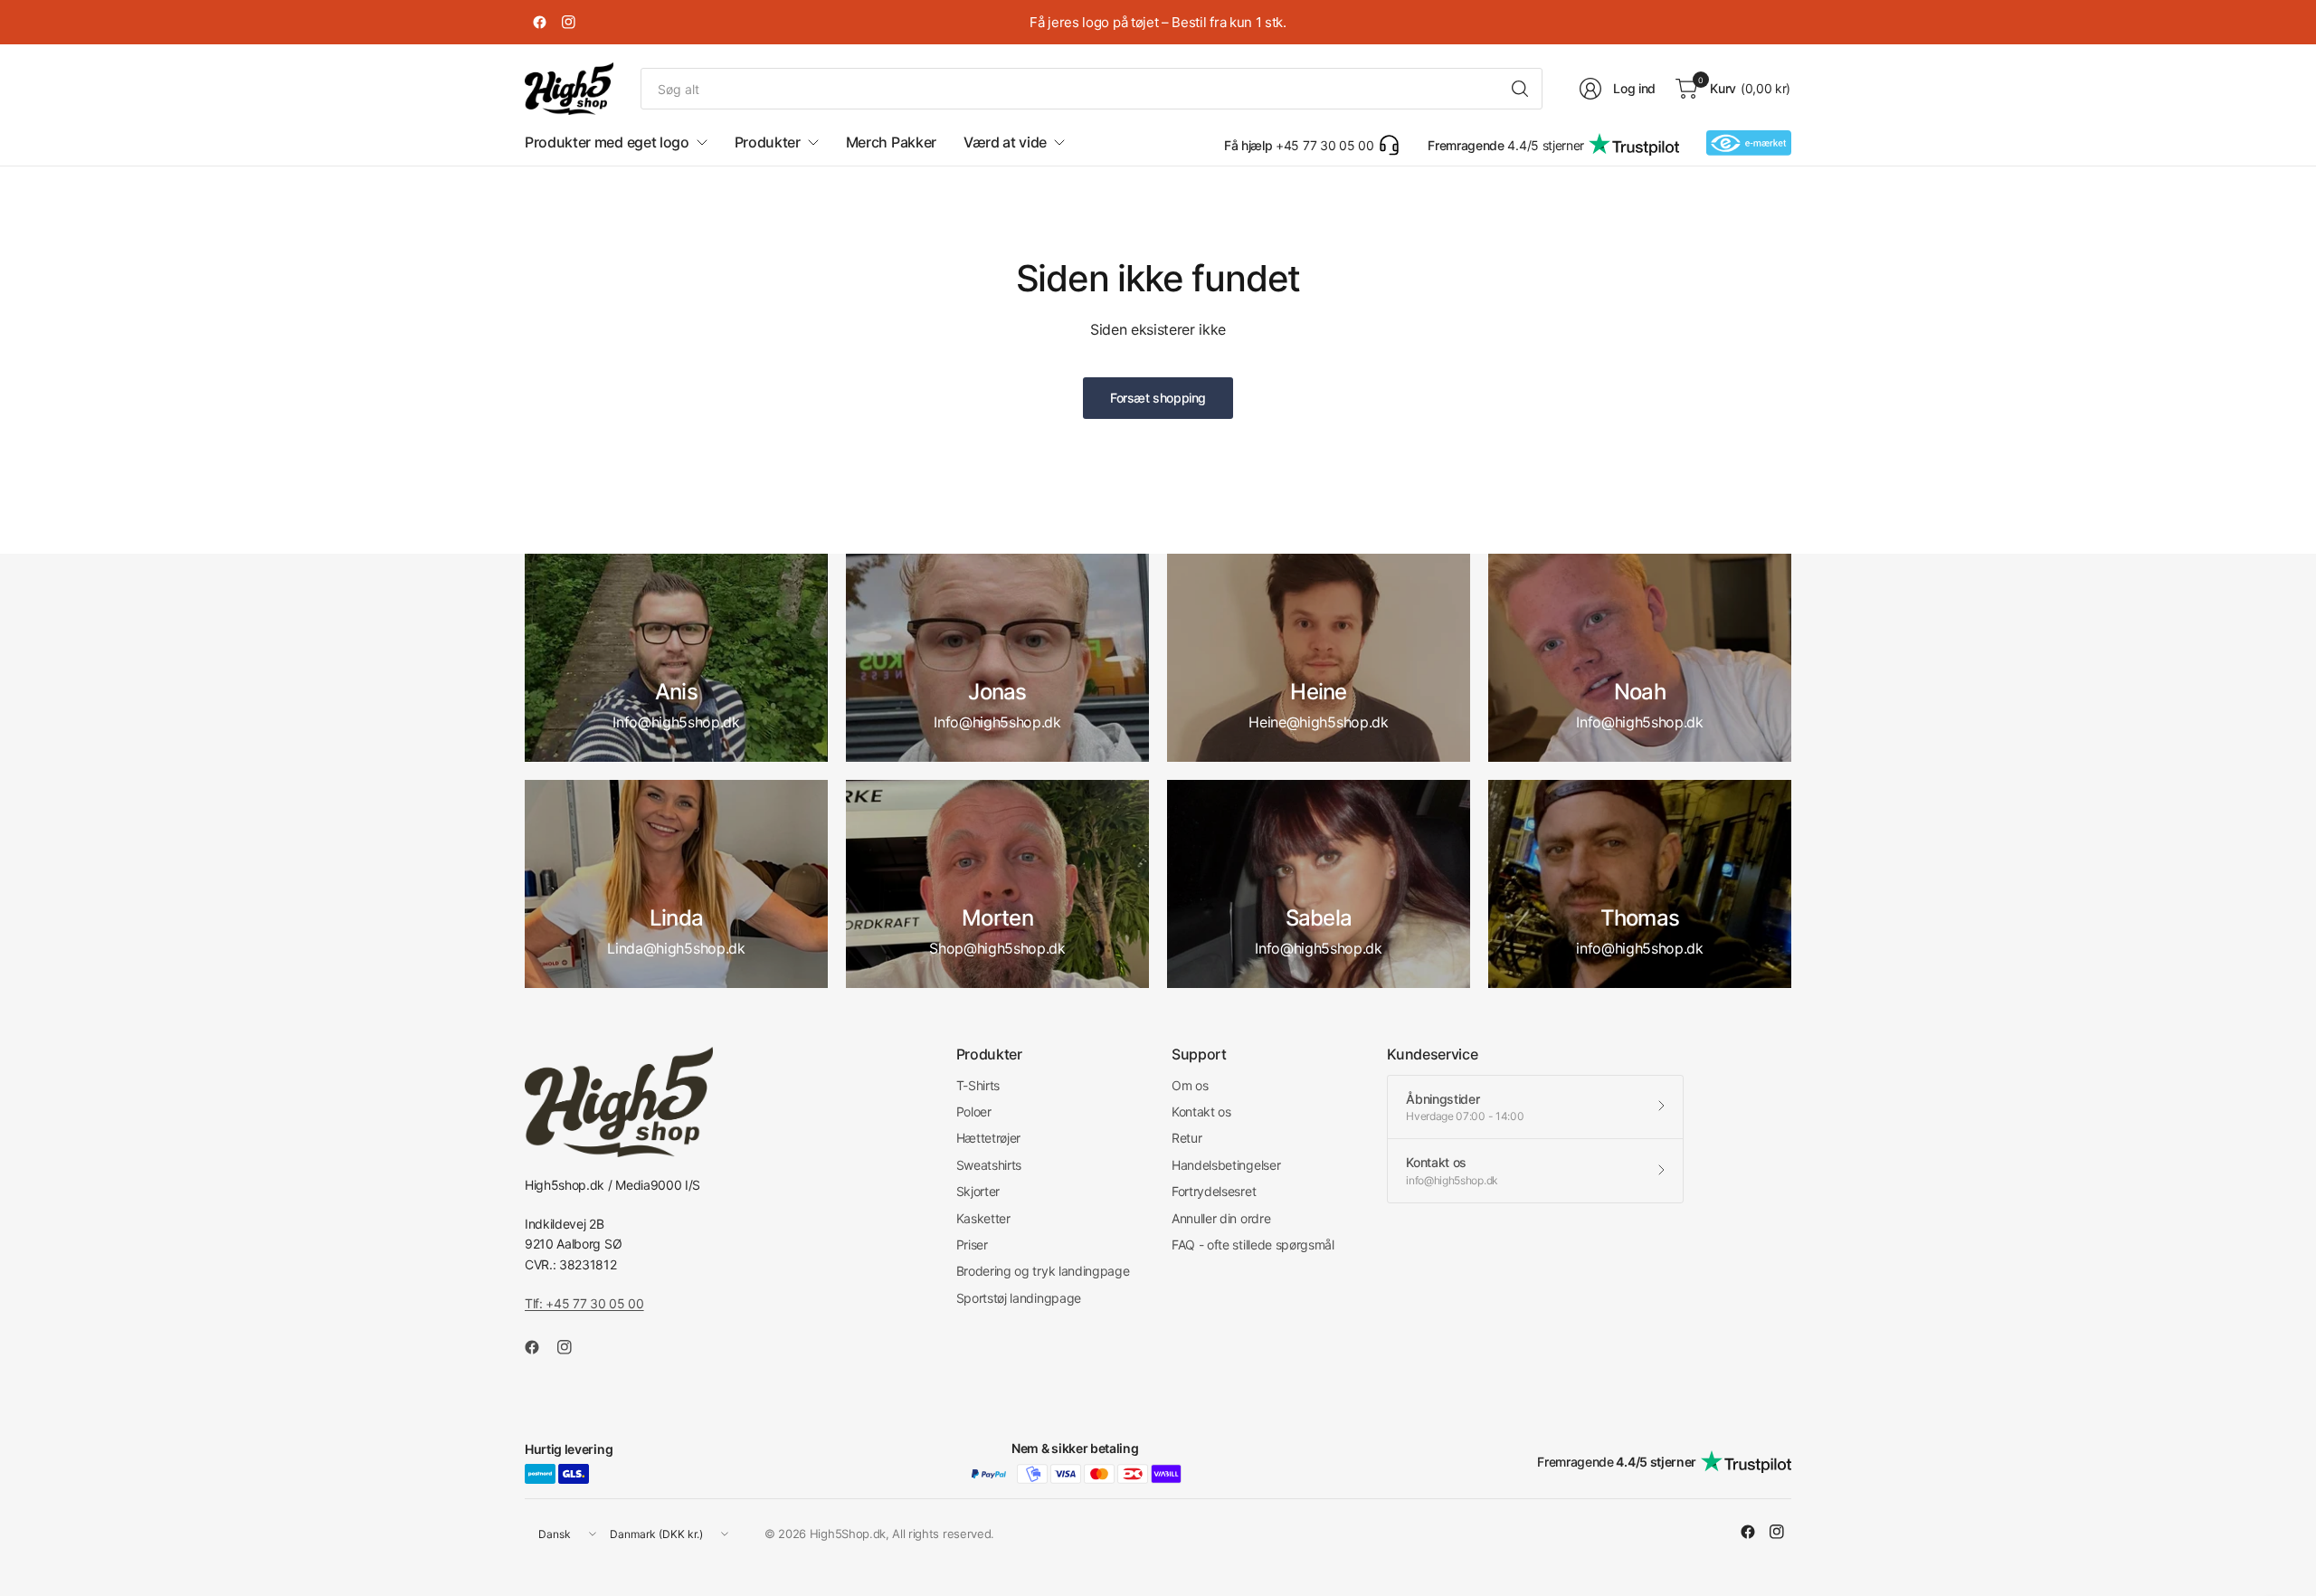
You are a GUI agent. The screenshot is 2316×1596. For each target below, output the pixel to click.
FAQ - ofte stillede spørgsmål (1253, 1244)
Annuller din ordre (1221, 1218)
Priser (972, 1244)
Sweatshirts (989, 1165)
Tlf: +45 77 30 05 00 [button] (584, 1303)
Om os (1190, 1085)
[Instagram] (568, 23)
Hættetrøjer (988, 1138)
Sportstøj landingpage (1019, 1298)
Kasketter (983, 1218)
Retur (1186, 1138)
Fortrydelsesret (1214, 1191)
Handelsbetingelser (1226, 1165)
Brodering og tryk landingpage (1043, 1271)
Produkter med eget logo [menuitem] (607, 142)
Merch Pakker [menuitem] (891, 142)
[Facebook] (539, 23)
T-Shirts (978, 1085)
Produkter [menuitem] (768, 142)
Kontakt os (1201, 1111)
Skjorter (978, 1191)
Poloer (974, 1111)
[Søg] (1520, 89)
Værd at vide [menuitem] (1005, 142)
